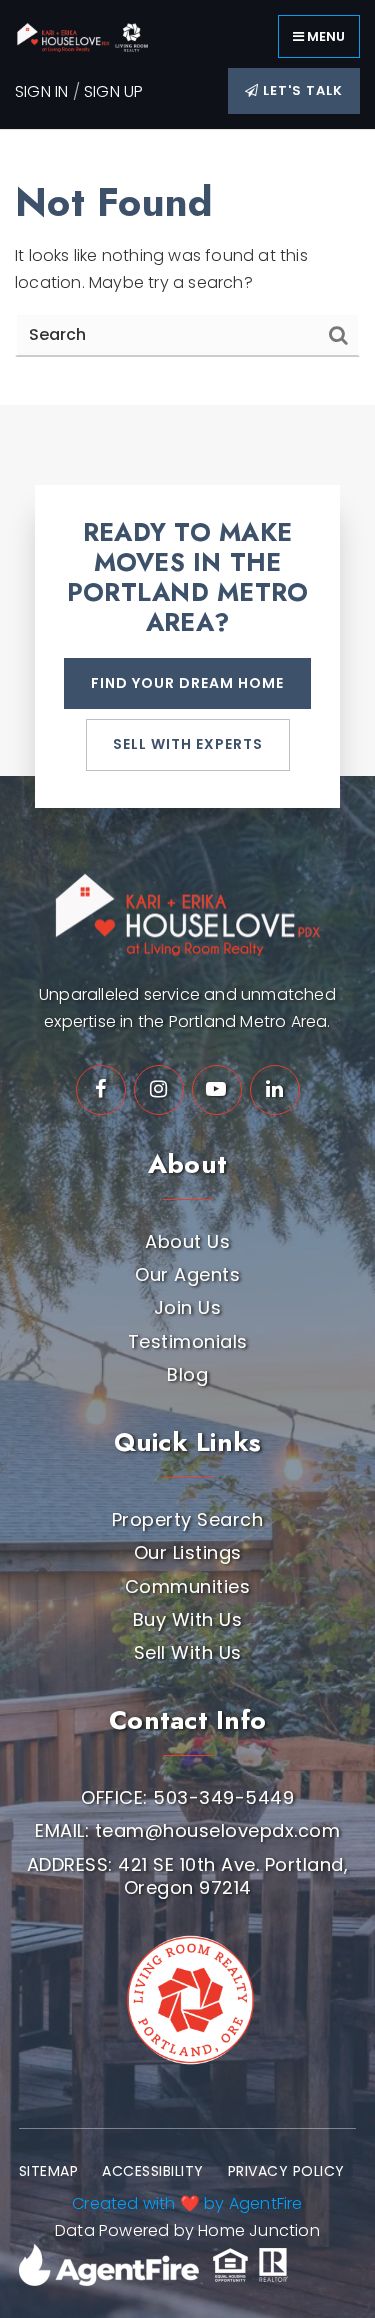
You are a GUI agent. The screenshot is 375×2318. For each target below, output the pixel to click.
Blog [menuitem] (187, 1374)
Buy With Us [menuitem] (188, 1619)
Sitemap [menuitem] (49, 2171)
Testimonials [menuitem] (188, 1341)
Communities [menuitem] (188, 1586)
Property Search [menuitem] (188, 1519)
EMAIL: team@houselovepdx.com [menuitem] (187, 1830)
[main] (187, 267)
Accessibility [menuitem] (153, 2171)
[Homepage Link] (90, 35)
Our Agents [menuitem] (187, 1274)
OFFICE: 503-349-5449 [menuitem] (187, 1797)
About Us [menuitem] (187, 1241)
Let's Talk (301, 90)
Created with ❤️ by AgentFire (187, 2203)
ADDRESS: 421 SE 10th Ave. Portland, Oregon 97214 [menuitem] (188, 1876)
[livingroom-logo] (187, 1992)
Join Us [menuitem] (188, 1307)
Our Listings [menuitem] (188, 1552)
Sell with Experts (188, 744)
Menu (324, 36)
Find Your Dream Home (187, 683)
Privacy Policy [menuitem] (286, 2171)
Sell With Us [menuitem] (188, 1652)
